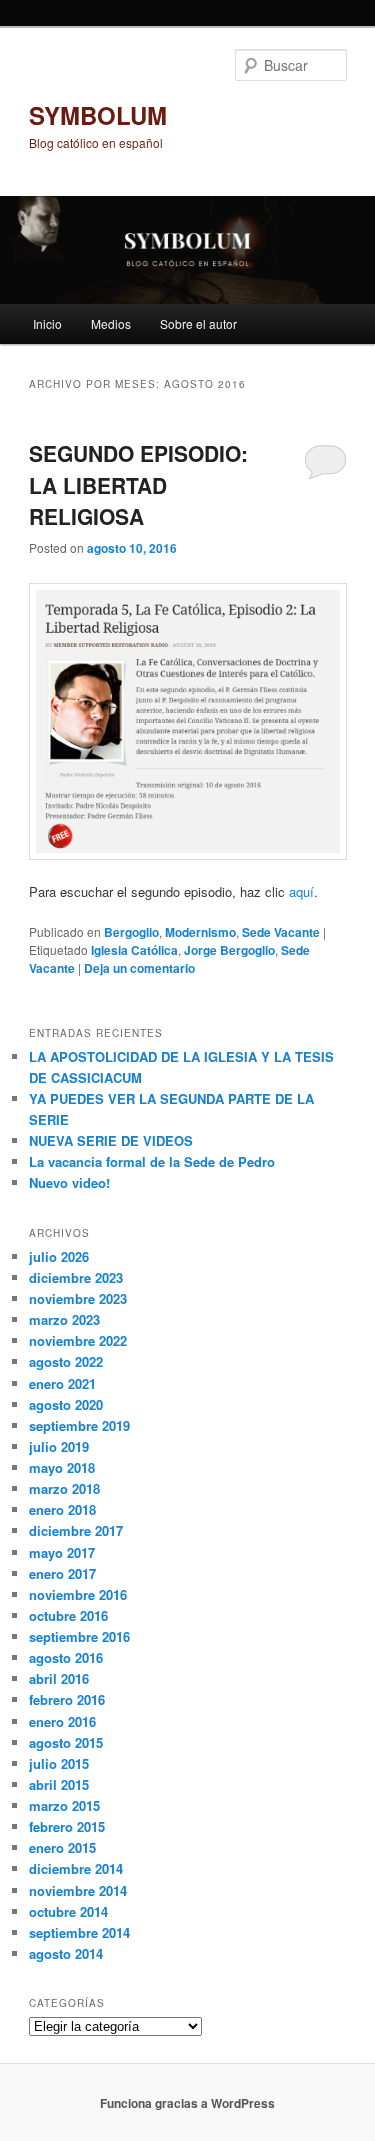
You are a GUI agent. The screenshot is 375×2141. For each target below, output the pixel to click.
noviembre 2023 (78, 1298)
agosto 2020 (66, 1404)
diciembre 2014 (76, 1868)
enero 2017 (62, 1573)
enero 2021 (62, 1383)
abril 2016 (59, 1678)
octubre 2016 (68, 1615)
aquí (301, 891)
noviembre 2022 (78, 1340)
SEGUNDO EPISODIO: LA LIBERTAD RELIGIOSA (138, 484)
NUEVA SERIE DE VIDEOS (111, 1140)
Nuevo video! (69, 1182)
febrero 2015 (67, 1826)
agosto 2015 (66, 1742)
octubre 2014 (68, 1911)
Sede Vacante (281, 932)
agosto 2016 (66, 1657)
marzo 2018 (64, 1488)
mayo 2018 (62, 1467)
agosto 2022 (66, 1361)
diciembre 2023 (76, 1277)
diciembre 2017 (76, 1530)
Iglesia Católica (134, 950)
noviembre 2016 (78, 1594)
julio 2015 (59, 1763)
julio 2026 (59, 1256)
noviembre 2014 (78, 1890)
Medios (111, 323)
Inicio (47, 323)
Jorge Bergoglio (229, 950)
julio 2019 (59, 1446)
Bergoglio (131, 932)
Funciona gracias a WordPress (187, 2103)
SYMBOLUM (98, 115)
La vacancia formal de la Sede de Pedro (152, 1161)
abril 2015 (59, 1784)
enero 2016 (62, 1721)
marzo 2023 (64, 1319)
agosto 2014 (66, 1953)
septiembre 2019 (79, 1425)
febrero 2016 (67, 1699)
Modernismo (200, 932)
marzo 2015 (64, 1805)
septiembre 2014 (79, 1932)
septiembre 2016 (79, 1636)
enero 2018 (62, 1509)
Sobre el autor (198, 323)
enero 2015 (62, 1847)
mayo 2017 (62, 1552)
